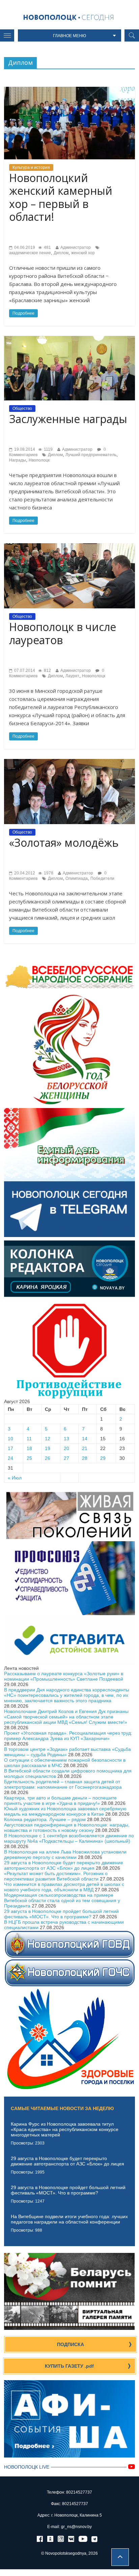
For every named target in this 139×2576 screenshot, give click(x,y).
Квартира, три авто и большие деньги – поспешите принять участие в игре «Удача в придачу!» (60, 1800)
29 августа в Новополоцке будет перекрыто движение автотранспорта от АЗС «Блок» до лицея (64, 1865)
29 (103, 1458)
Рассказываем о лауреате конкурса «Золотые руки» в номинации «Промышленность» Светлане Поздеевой (64, 1676)
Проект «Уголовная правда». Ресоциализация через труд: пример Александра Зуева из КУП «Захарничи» (68, 1736)
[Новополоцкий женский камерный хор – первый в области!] (69, 89)
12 (48, 1439)
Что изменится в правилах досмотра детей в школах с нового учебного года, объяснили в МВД (64, 1887)
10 (10, 1439)
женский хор (83, 253)
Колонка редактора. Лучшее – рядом (45, 1819)
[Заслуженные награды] (69, 339)
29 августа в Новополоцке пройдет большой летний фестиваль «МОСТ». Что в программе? (61, 1914)
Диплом (61, 253)
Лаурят (72, 676)
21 (85, 1448)
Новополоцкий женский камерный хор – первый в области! (61, 197)
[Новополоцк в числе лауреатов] (69, 546)
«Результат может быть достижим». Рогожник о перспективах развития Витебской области (56, 1876)
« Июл (15, 1478)
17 (10, 1448)
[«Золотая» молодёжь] (69, 762)
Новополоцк (94, 676)
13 (66, 1439)
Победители (102, 878)
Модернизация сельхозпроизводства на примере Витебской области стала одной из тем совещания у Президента (62, 1900)
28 (85, 1458)
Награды (18, 460)
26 (48, 1458)
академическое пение (30, 253)
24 (10, 1458)
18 (29, 1448)
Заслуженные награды (68, 419)
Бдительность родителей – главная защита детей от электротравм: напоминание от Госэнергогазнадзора (63, 1784)
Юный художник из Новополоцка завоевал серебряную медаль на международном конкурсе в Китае (65, 1811)
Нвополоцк (39, 460)
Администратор (76, 247)
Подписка (71, 2344)
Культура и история (31, 167)
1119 (48, 449)
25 (29, 1458)
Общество (22, 409)
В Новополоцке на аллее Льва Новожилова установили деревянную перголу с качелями (65, 1855)
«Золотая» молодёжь (64, 843)
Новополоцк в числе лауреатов (63, 633)
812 (47, 671)
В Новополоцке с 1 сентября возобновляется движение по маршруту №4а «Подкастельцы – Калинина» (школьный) (69, 1838)
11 (29, 1439)
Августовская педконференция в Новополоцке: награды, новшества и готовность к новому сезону (67, 1828)
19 (48, 1448)
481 (47, 247)
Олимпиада (77, 878)
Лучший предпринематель (91, 455)
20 (66, 1448)
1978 (48, 873)
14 (85, 1439)
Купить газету (69, 2366)
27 (66, 1458)
